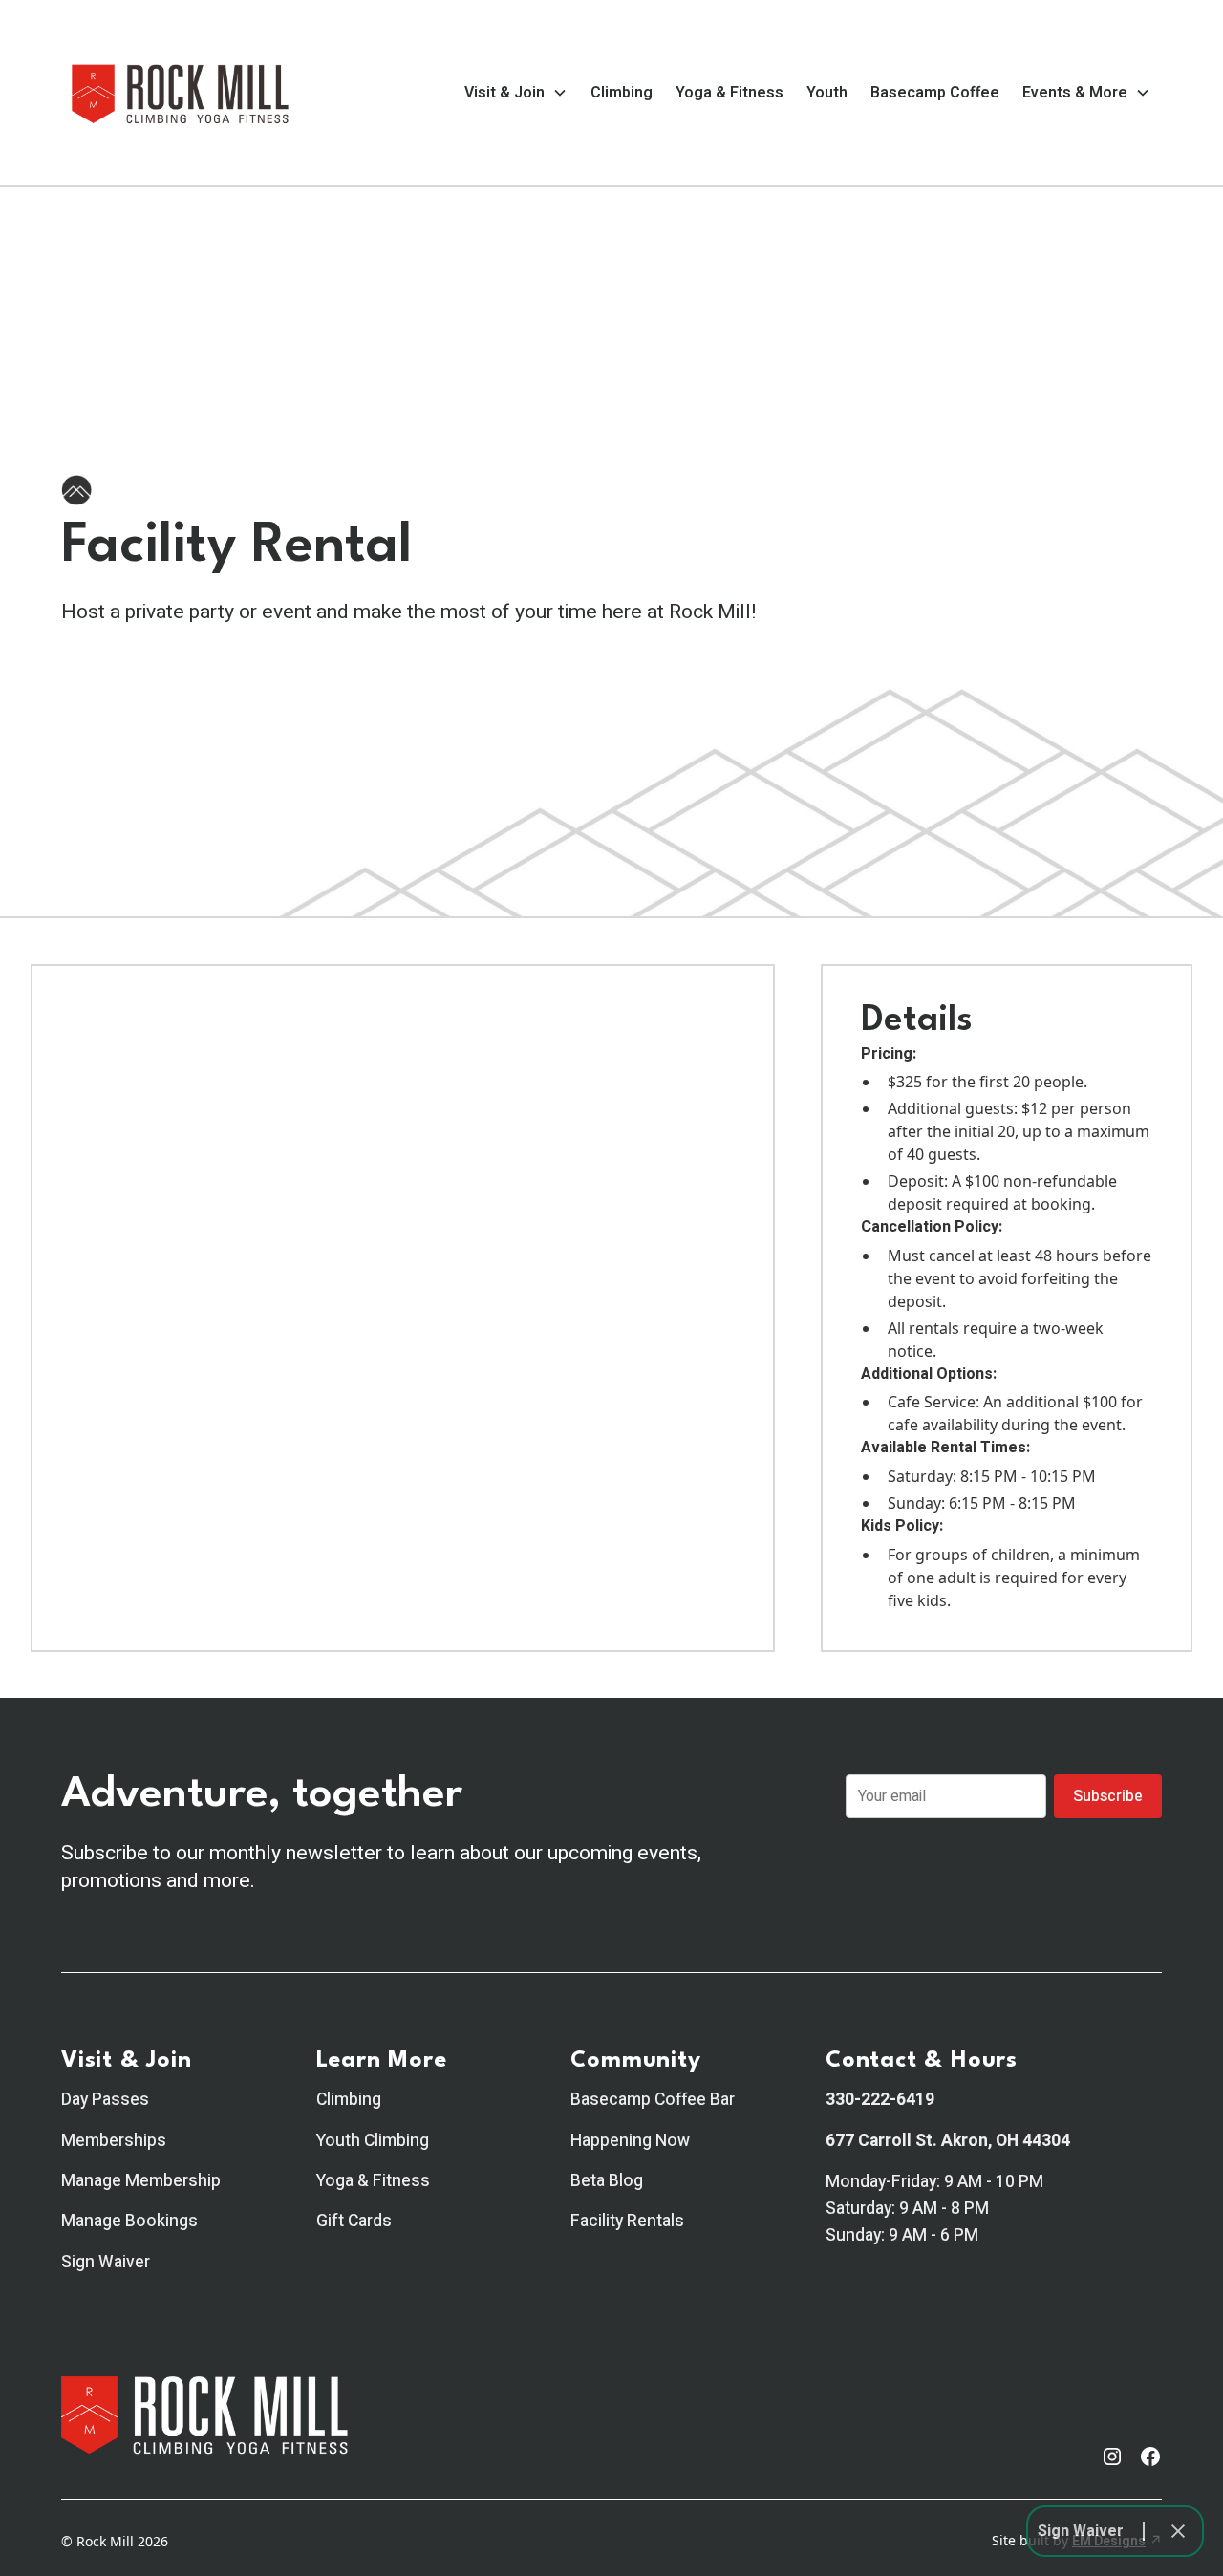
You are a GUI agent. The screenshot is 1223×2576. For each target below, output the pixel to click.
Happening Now (630, 2141)
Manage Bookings (129, 2221)
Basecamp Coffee (935, 93)
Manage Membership (141, 2181)
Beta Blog (607, 2181)
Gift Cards (354, 2221)
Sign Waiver (106, 2262)
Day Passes (105, 2100)
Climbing (622, 93)
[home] (181, 93)
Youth (827, 93)
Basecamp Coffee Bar (653, 2100)
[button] (516, 93)
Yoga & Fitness (730, 93)
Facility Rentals (627, 2221)
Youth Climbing (373, 2141)
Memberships (114, 2141)
